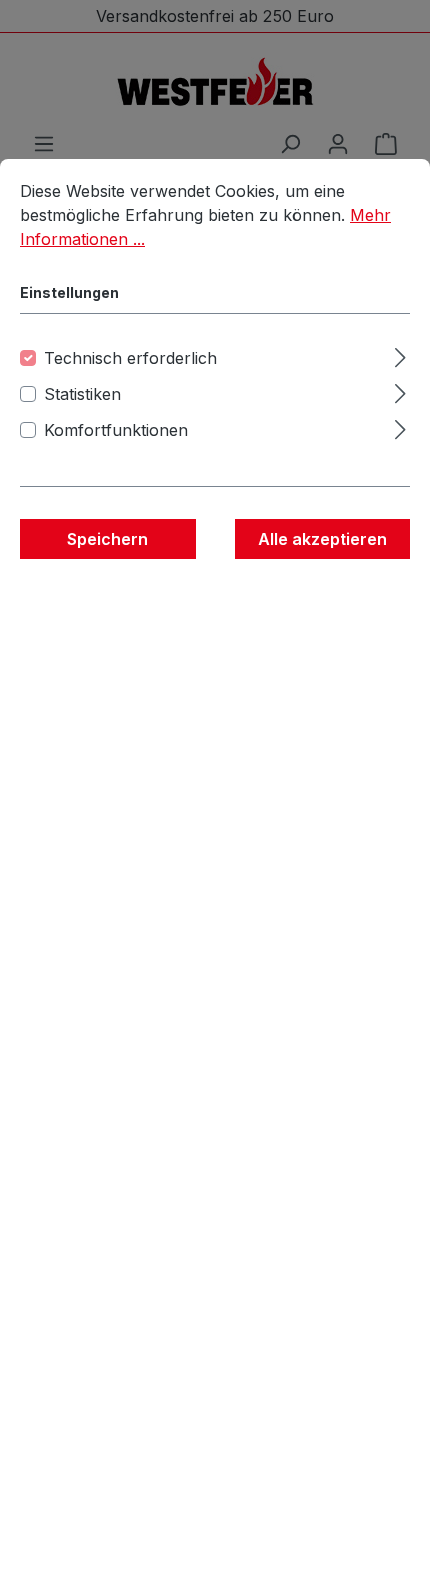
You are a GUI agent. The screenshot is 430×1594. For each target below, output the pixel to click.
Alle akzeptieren (322, 539)
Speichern (107, 539)
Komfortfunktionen (116, 430)
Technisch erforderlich (130, 358)
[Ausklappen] (400, 354)
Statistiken (82, 394)
